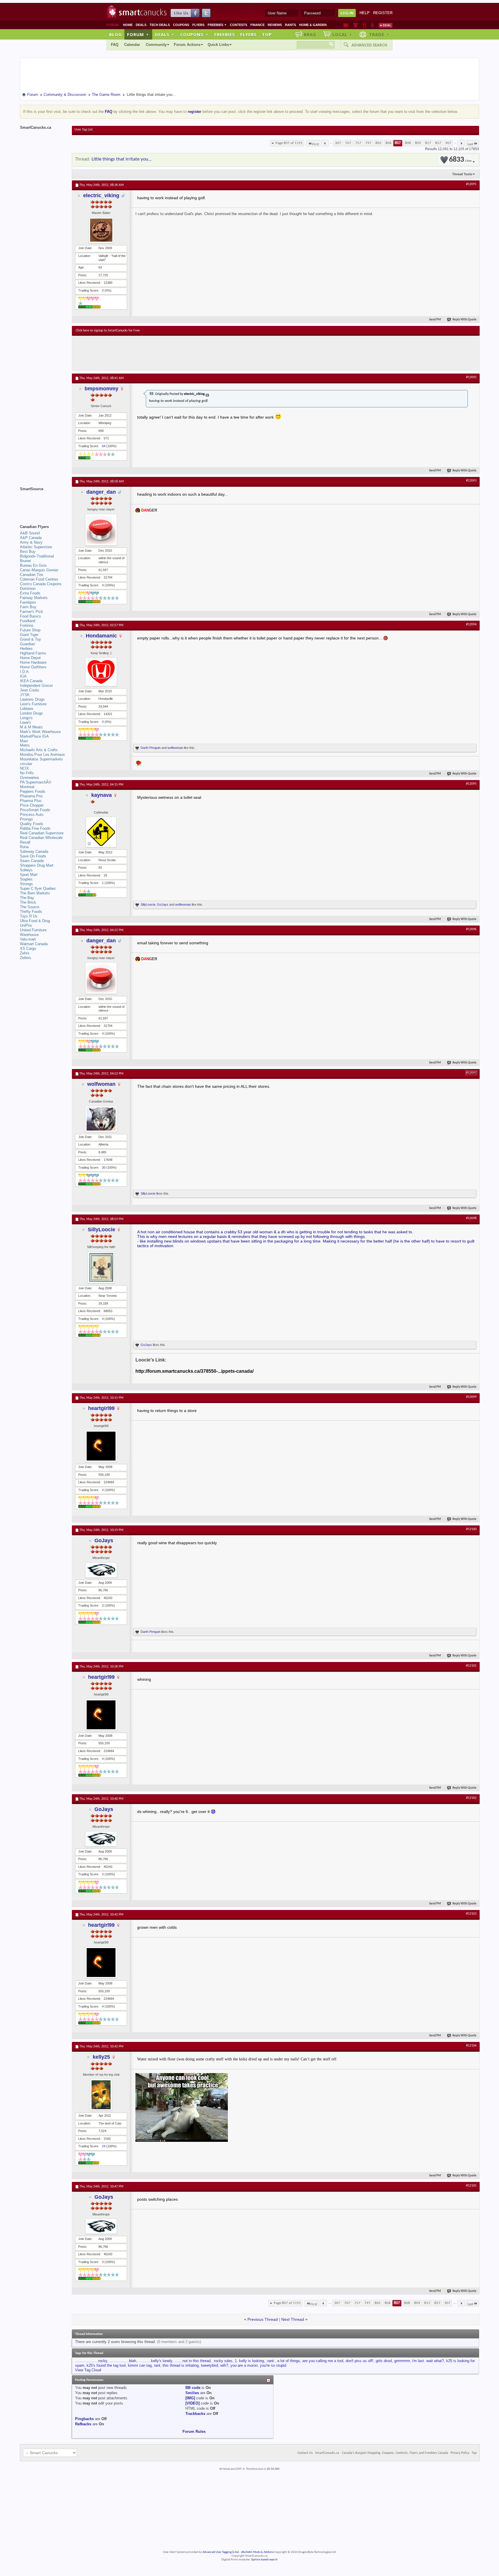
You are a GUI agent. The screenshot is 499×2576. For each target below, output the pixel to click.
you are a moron (244, 2365)
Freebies (217, 25)
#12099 (471, 1397)
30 (104, 1167)
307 (338, 143)
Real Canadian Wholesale (41, 838)
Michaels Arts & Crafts (39, 750)
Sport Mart (29, 875)
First (315, 144)
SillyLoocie (148, 904)
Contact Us (305, 2453)
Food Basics (30, 616)
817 (428, 143)
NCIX (24, 768)
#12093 (471, 481)
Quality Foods (32, 824)
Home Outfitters (33, 667)
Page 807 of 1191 (289, 143)
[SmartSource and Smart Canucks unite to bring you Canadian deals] (43, 502)
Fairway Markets (34, 598)
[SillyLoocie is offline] (101, 1267)
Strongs (26, 884)
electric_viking (101, 195)
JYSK (25, 695)
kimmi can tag (140, 2365)
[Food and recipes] (364, 25)
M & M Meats (31, 727)
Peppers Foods (33, 791)
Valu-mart (28, 939)
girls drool (384, 2361)
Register (383, 13)
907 (448, 143)
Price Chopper (32, 805)
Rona (24, 847)
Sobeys (26, 870)
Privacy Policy (460, 2453)
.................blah (123, 2361)
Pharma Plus (31, 801)
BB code (193, 2388)
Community (156, 45)
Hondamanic (101, 636)
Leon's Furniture (33, 704)
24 (104, 2146)
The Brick (28, 902)
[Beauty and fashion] (356, 25)
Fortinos (27, 625)
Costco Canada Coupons (41, 584)
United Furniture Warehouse (33, 932)
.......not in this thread (192, 2361)
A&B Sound (30, 533)
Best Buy (28, 552)
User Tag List (84, 130)
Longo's (26, 718)
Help (365, 13)
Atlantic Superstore (36, 547)
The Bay (27, 898)
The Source (30, 907)
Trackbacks (195, 2414)
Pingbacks (84, 2419)
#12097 (471, 1073)
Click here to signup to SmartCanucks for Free (108, 331)
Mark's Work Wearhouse (40, 732)
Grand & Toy (30, 639)
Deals (141, 25)
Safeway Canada (34, 851)
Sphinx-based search (264, 2560)
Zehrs (25, 953)
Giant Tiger (29, 635)
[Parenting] (372, 25)
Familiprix (28, 602)
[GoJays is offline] (101, 1570)
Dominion (28, 588)
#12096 (471, 929)
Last (470, 144)
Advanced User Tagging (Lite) (221, 2552)
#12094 (471, 624)
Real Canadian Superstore (42, 833)
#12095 (471, 784)
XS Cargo (28, 948)
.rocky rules (223, 2361)
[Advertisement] (182, 353)
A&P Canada (31, 538)
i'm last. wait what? (428, 2361)
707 (348, 143)
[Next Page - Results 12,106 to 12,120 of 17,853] (461, 143)
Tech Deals (160, 25)
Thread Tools (462, 174)
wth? (224, 2365)
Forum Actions (187, 45)
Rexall (25, 842)
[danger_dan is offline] (101, 530)
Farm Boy (28, 607)
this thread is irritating (181, 2365)
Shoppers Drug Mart (37, 865)
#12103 (471, 1914)
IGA (23, 676)
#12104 (471, 2046)
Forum (138, 34)
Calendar (132, 45)
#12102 (471, 1798)
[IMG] (190, 2398)
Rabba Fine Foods (35, 828)
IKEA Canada (31, 681)
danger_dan (101, 492)
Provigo (26, 819)
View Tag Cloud (88, 2370)
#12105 (471, 2186)
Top (267, 34)
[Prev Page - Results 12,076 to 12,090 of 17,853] (325, 143)
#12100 (471, 1529)
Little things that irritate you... (122, 159)
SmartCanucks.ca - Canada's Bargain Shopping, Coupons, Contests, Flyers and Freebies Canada (382, 2453)
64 (104, 446)
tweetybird (210, 2365)
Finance (257, 25)
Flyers (198, 25)
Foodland (28, 621)
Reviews (275, 25)
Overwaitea (29, 778)
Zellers (26, 958)
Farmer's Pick (31, 612)
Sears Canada (32, 861)
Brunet (25, 561)
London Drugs (31, 713)
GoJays (163, 904)
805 (378, 143)
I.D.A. (25, 672)
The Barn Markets (35, 893)
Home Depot (30, 658)
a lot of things (289, 2361)
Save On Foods (33, 856)
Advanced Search (369, 45)
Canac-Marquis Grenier (39, 570)
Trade (379, 34)
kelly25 (101, 2057)
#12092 (471, 377)
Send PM (435, 320)
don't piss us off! (360, 2361)
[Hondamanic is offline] (101, 672)
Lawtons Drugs (32, 699)
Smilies (192, 2393)
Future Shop (30, 630)
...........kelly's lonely (155, 2361)
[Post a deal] (386, 25)
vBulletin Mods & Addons (257, 2552)
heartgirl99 (101, 1408)
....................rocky (91, 2361)
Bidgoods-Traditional (37, 556)
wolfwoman (175, 748)
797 (368, 143)
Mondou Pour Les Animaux (42, 754)
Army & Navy (31, 542)
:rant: (271, 2361)
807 (398, 143)
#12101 (471, 1666)
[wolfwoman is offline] (101, 1119)
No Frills (27, 773)
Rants (291, 25)
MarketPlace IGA (34, 736)
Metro (25, 745)
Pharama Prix (31, 796)
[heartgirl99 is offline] (101, 1446)
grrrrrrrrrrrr (402, 2361)
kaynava (102, 795)
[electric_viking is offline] (101, 230)
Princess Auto (32, 815)
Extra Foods (30, 593)
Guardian (27, 644)
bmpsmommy (102, 389)
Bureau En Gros (33, 565)
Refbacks (83, 2424)
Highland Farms (33, 653)
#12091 (471, 184)
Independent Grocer (36, 685)
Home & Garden (313, 25)
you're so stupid (273, 2365)
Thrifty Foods (31, 912)
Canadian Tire (31, 575)
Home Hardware (33, 662)
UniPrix (26, 925)
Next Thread (293, 2319)
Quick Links (218, 45)
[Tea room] (346, 25)
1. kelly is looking (249, 2361)
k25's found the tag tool (106, 2365)
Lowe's (26, 722)
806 (389, 143)
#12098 (471, 1218)
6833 (460, 160)
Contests (239, 25)
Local (342, 34)
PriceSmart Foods (35, 810)
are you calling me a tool (323, 2361)
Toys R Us (29, 916)
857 (438, 143)
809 (418, 143)
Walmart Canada (34, 944)
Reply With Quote (464, 320)
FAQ (115, 45)
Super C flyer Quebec (38, 888)
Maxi (24, 741)
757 (358, 143)
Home (128, 25)
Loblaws (27, 709)
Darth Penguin (151, 748)
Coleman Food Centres (39, 579)
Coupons (181, 25)
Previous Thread (263, 2319)
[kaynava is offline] (101, 832)
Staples (26, 879)
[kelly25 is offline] (101, 2095)
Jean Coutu (29, 690)
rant (157, 2365)
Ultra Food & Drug (35, 921)
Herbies (26, 649)
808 (408, 143)
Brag (310, 34)
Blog (116, 34)
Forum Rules (194, 2432)
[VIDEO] (192, 2403)
